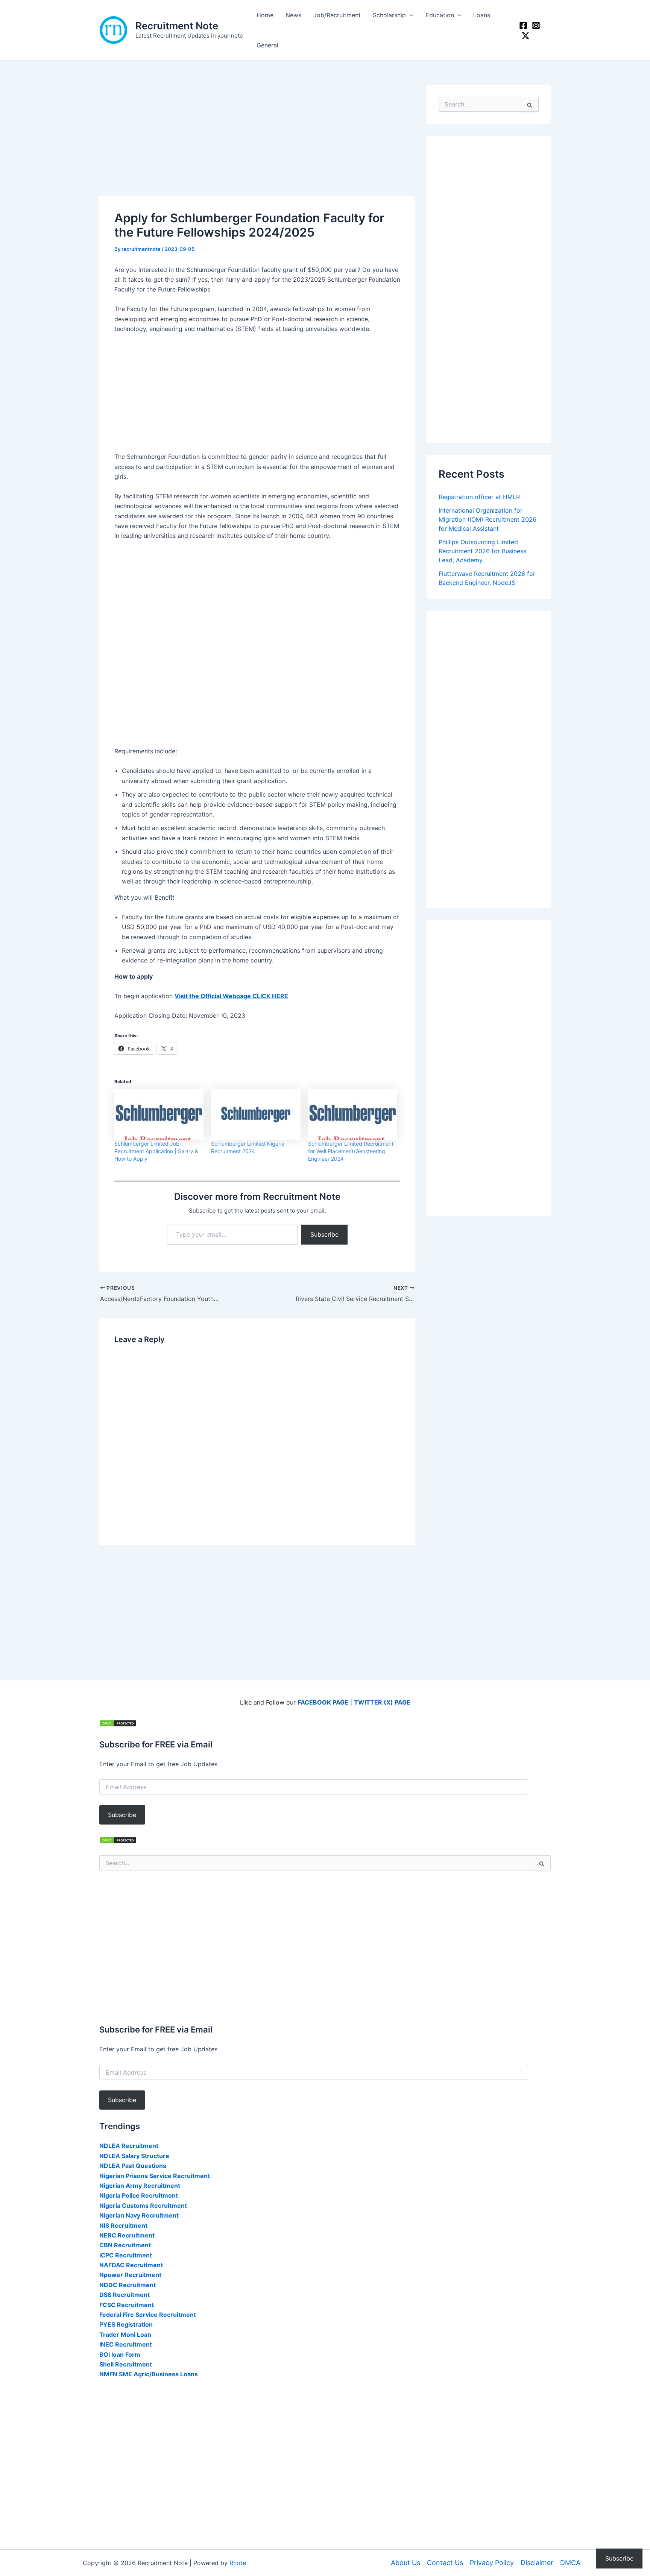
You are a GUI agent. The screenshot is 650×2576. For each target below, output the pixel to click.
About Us (405, 2563)
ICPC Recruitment (126, 2255)
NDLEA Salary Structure (134, 2156)
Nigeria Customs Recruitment (143, 2206)
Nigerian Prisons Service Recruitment (155, 2176)
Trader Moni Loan (125, 2335)
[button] (410, 15)
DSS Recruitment (125, 2295)
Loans (482, 15)
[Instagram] (536, 26)
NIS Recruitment (123, 2225)
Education (440, 15)
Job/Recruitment (337, 15)
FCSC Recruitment (127, 2305)
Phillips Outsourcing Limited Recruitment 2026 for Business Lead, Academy (482, 551)
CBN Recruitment (125, 2245)
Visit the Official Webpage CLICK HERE (231, 996)
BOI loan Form (120, 2354)
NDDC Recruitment (128, 2285)
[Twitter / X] (525, 36)
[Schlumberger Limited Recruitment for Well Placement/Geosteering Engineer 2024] (353, 1115)
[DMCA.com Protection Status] (118, 1723)
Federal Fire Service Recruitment (148, 2315)
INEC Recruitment (126, 2344)
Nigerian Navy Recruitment (139, 2215)
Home (265, 15)
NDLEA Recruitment (129, 2146)
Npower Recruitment (130, 2275)
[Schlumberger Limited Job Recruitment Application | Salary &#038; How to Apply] (159, 1115)
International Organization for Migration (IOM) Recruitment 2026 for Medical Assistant (487, 519)
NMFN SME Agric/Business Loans (149, 2374)
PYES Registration (126, 2324)
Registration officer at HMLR (479, 497)
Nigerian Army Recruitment (140, 2186)
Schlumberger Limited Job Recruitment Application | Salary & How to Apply (156, 1151)
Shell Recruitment (126, 2364)
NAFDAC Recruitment (131, 2265)
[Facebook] (523, 26)
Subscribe (324, 1234)
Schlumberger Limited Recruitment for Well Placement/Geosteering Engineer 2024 (351, 1151)
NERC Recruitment (127, 2235)
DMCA (570, 2563)
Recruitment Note (177, 26)
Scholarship (389, 15)
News (293, 15)
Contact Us (445, 2563)
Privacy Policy (492, 2563)
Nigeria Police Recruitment (139, 2195)
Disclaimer (537, 2563)
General (267, 45)
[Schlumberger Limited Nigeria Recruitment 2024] (256, 1115)
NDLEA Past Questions (133, 2166)
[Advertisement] (257, 140)
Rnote (238, 2563)
